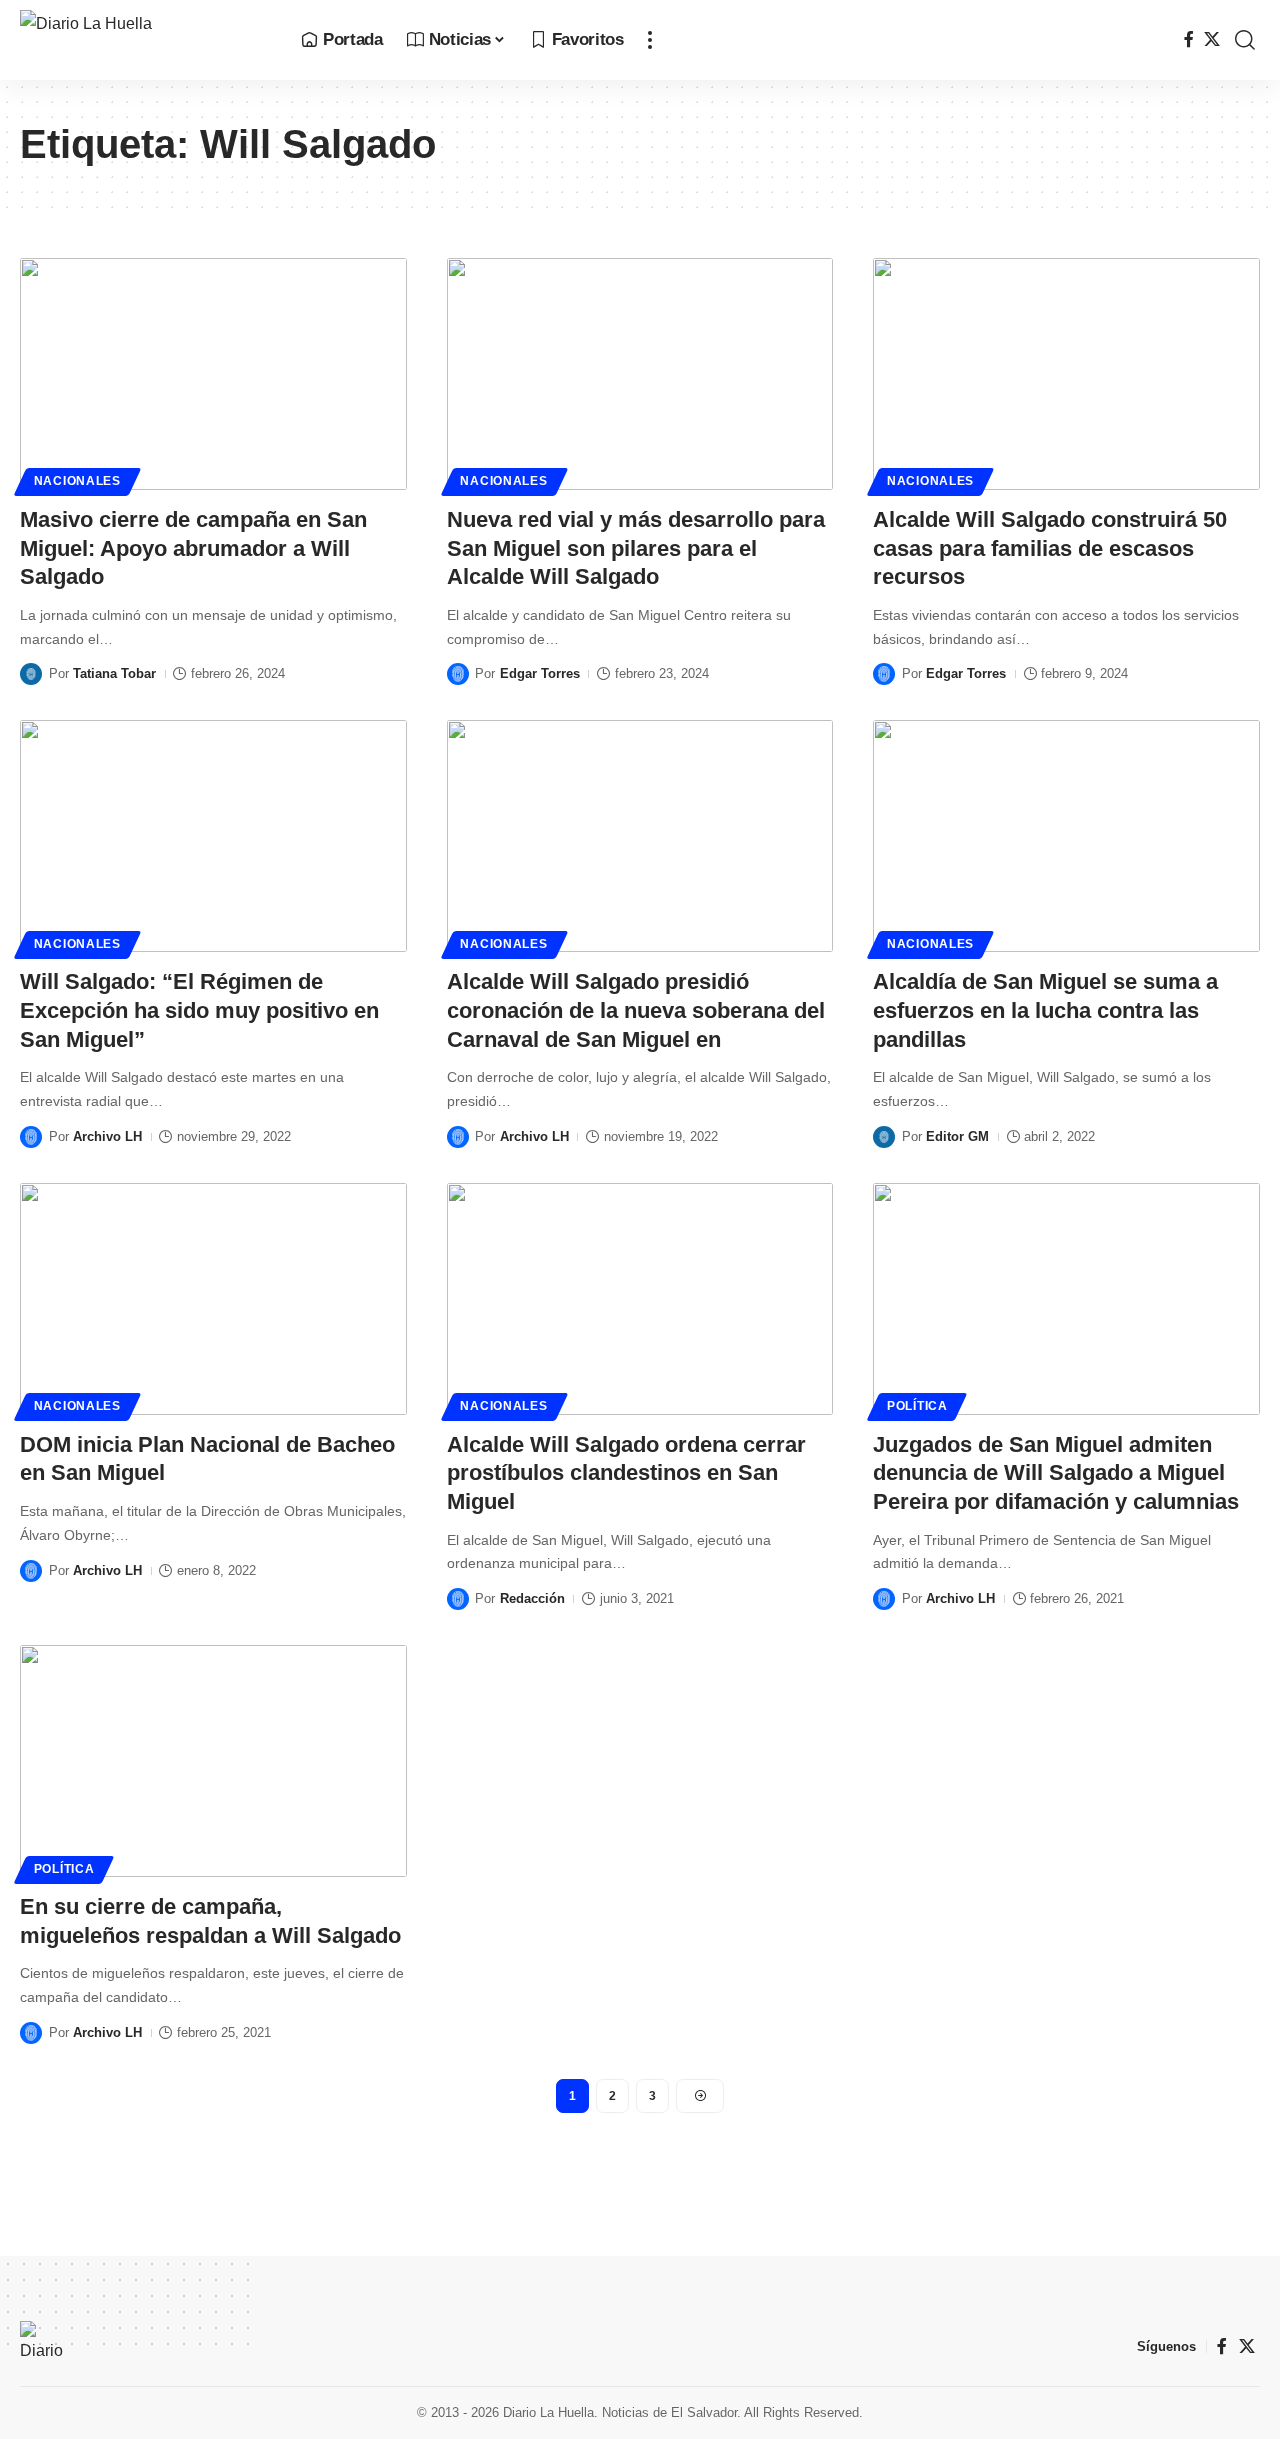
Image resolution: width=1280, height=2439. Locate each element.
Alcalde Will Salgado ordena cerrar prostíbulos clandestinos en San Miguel (626, 1473)
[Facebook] (1189, 39)
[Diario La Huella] (144, 40)
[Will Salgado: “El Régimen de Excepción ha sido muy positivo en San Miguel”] (213, 836)
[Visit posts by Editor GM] (884, 1137)
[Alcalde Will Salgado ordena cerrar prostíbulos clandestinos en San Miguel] (640, 1299)
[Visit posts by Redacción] (458, 1599)
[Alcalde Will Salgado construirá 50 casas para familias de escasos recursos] (1066, 374)
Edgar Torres (540, 673)
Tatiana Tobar (114, 673)
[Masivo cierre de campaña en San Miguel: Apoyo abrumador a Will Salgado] (213, 374)
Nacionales (77, 481)
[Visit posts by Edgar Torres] (458, 674)
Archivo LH (107, 1136)
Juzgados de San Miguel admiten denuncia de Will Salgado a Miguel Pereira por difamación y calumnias (1056, 1473)
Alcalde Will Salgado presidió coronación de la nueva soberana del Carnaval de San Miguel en (636, 1010)
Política (917, 1406)
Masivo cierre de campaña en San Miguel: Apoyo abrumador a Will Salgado (193, 548)
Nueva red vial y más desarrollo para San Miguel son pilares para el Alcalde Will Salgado (636, 548)
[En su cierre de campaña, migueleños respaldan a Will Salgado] (213, 1761)
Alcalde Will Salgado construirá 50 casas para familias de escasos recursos (1050, 548)
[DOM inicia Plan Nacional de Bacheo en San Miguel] (213, 1299)
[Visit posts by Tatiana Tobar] (31, 674)
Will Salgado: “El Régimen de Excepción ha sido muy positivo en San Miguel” (199, 1010)
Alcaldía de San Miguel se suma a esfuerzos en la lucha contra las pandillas (1045, 1010)
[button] (650, 40)
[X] (1212, 39)
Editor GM (957, 1136)
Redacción (532, 1598)
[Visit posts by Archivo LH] (31, 1137)
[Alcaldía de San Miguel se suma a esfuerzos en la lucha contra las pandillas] (1066, 836)
